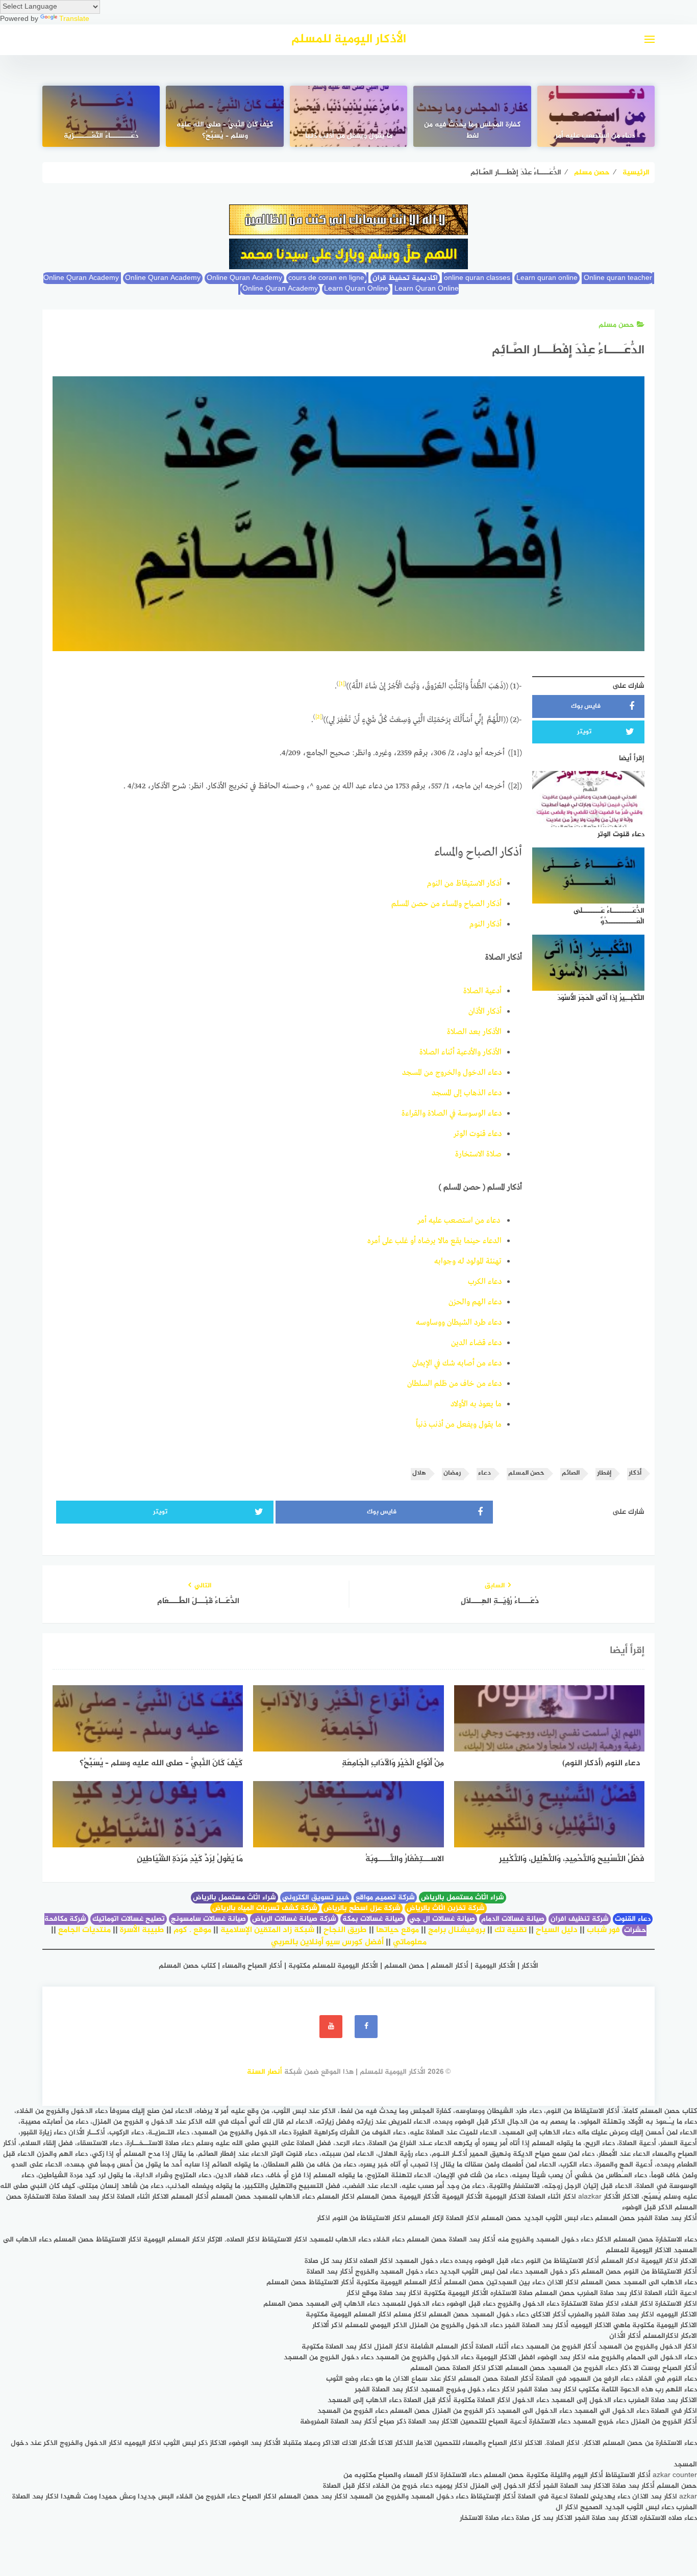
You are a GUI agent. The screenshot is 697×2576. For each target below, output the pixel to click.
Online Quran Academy (163, 278)
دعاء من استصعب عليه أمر (596, 136)
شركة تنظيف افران (580, 1919)
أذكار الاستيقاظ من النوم (464, 884)
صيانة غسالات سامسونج (208, 1919)
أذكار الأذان (485, 1012)
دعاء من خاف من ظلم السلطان (454, 1384)
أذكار (635, 1473)
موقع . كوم (192, 1930)
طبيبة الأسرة (142, 1930)
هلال (419, 1473)
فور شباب (603, 1930)
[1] (342, 684)
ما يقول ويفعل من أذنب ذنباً (349, 136)
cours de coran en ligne (326, 278)
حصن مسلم (616, 325)
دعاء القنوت (633, 1919)
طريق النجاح (345, 1930)
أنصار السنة (265, 2072)
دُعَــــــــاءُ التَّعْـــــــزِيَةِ (101, 136)
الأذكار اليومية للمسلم (349, 40)
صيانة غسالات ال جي (442, 1919)
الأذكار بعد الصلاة (474, 1032)
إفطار (604, 1473)
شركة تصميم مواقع (385, 1898)
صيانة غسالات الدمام (513, 1919)
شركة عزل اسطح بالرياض (362, 1908)
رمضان (452, 1473)
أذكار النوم (486, 924)
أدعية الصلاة (482, 991)
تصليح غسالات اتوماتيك (129, 1919)
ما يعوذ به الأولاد (476, 1404)
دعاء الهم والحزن (475, 1302)
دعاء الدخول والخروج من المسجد (452, 1073)
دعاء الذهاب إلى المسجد (467, 1093)
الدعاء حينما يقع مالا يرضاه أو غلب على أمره (434, 1241)
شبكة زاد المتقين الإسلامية (267, 1930)
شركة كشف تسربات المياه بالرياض (265, 1908)
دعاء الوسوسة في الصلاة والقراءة (452, 1114)
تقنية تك (511, 1930)
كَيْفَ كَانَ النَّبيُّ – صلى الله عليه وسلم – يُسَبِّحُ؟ (225, 131)
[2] (318, 717)
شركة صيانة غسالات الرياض (294, 1919)
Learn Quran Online (356, 289)
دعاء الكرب (485, 1282)
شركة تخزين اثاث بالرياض (446, 1908)
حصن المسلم (526, 1473)
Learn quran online (547, 278)
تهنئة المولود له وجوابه (468, 1261)
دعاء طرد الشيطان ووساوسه (459, 1323)
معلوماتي (410, 1942)
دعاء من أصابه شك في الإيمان (457, 1363)
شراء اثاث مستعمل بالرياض (463, 1898)
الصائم (571, 1473)
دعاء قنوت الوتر (478, 1134)
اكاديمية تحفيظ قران (405, 278)
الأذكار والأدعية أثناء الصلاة (460, 1052)
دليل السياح (557, 1930)
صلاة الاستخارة (478, 1154)
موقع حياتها (397, 1930)
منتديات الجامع (84, 1930)
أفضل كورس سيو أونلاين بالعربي (327, 1942)
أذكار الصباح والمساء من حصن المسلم (446, 904)
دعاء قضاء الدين (476, 1343)
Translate (74, 19)
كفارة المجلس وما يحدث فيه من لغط (472, 131)
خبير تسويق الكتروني (316, 1898)
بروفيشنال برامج (457, 1930)
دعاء (484, 1473)
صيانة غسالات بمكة (373, 1919)
